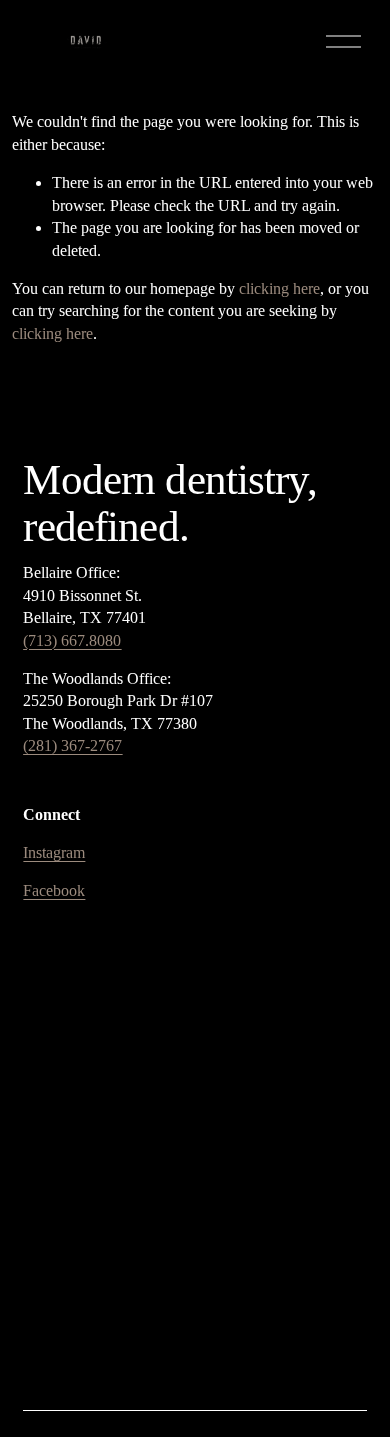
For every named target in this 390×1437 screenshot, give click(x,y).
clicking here (279, 288)
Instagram (54, 852)
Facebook (54, 890)
